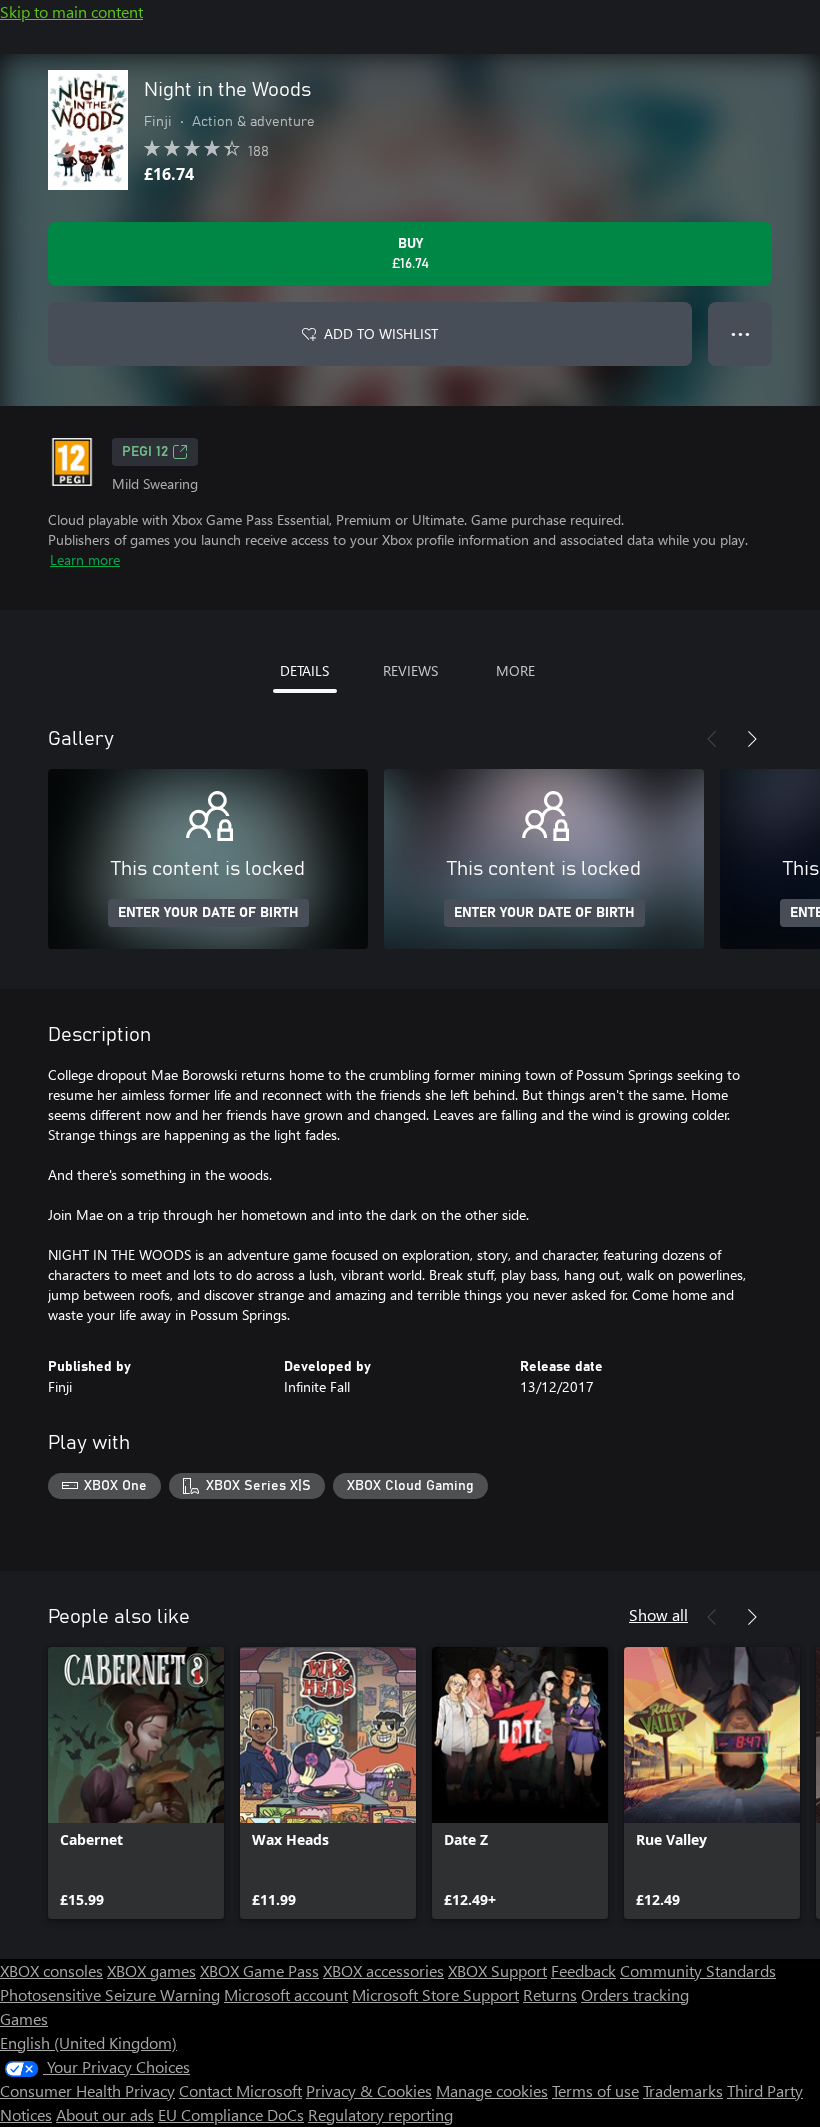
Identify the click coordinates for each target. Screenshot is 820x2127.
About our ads (105, 2114)
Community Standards (698, 1970)
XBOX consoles (51, 1970)
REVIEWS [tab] (410, 670)
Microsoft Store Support (435, 1994)
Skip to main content (71, 11)
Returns (550, 1994)
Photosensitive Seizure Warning (110, 1994)
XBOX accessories (383, 1970)
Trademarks (683, 2090)
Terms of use (595, 2090)
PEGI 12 (145, 452)
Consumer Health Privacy (87, 2090)
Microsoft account (286, 1994)
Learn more (85, 559)
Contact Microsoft (240, 2090)
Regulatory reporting (380, 2114)
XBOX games (151, 1970)
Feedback (583, 1970)
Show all (658, 1614)
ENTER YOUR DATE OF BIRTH (208, 913)
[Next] (752, 739)
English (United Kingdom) (88, 2042)
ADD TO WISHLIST (381, 333)
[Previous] (712, 739)
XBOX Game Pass (259, 1970)
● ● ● (740, 333)
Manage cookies (492, 2090)
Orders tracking (635, 1994)
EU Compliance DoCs (231, 2114)
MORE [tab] (515, 670)
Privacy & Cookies (369, 2090)
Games (24, 2018)
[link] (136, 1783)
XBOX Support (497, 1970)
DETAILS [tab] (304, 670)
